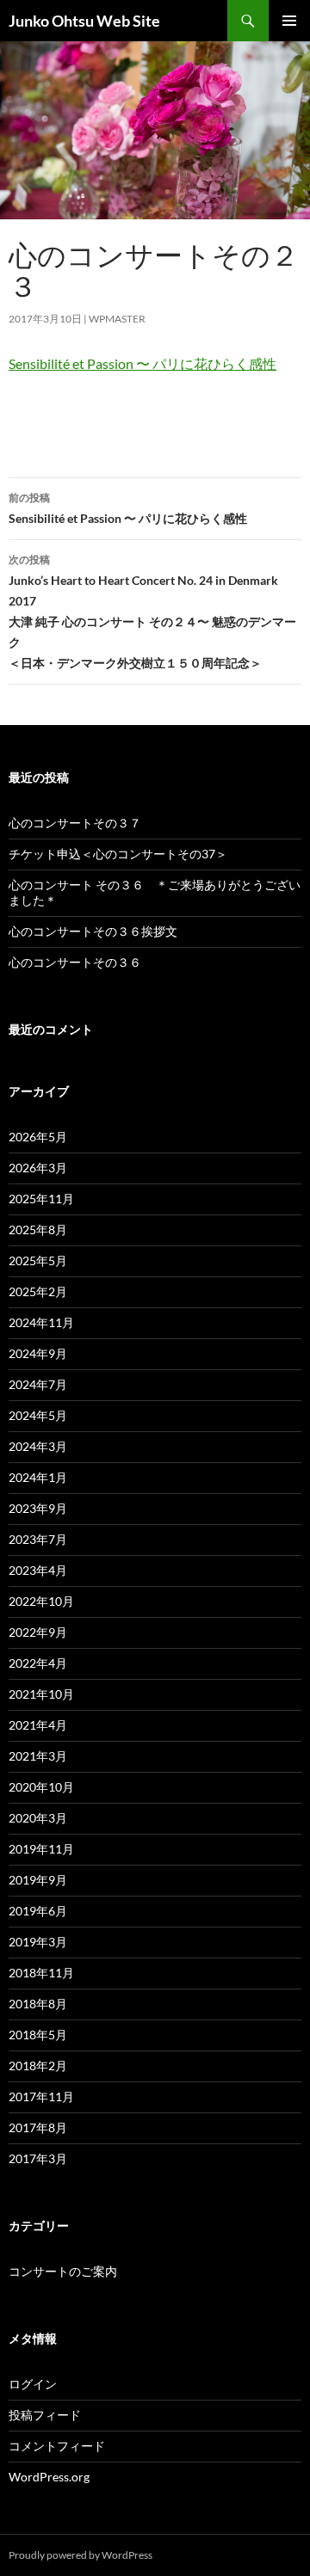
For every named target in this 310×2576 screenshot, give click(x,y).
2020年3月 (38, 1818)
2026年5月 (38, 1137)
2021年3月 (38, 1756)
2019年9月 (38, 1880)
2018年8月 (38, 2004)
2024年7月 (38, 1384)
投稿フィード (45, 2415)
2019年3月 (38, 1942)
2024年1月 (38, 1477)
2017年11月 (41, 2096)
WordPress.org (49, 2477)
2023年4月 (38, 1570)
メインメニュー (289, 21)
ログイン (33, 2384)
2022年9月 (38, 1632)
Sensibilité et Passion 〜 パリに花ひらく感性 (143, 363)
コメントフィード (57, 2446)
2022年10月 (41, 1601)
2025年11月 (41, 1199)
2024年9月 (38, 1353)
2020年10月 (41, 1787)
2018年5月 (38, 2035)
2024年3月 (38, 1446)
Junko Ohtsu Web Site (84, 21)
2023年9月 (38, 1508)
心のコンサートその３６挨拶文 (93, 931)
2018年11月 (41, 1973)
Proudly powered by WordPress (81, 2555)
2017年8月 (38, 2127)
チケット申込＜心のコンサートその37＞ (118, 854)
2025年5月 (38, 1260)
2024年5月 (38, 1415)
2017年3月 (38, 2158)
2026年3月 (38, 1168)
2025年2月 (38, 1291)
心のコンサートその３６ (75, 962)
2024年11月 (41, 1322)
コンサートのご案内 (63, 2271)
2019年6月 (38, 1911)
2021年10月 (41, 1694)
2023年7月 (38, 1539)
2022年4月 (38, 1663)
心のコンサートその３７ (75, 823)
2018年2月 (38, 2066)
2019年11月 (41, 1849)
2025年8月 (38, 1230)
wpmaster (117, 319)
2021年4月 (38, 1725)
